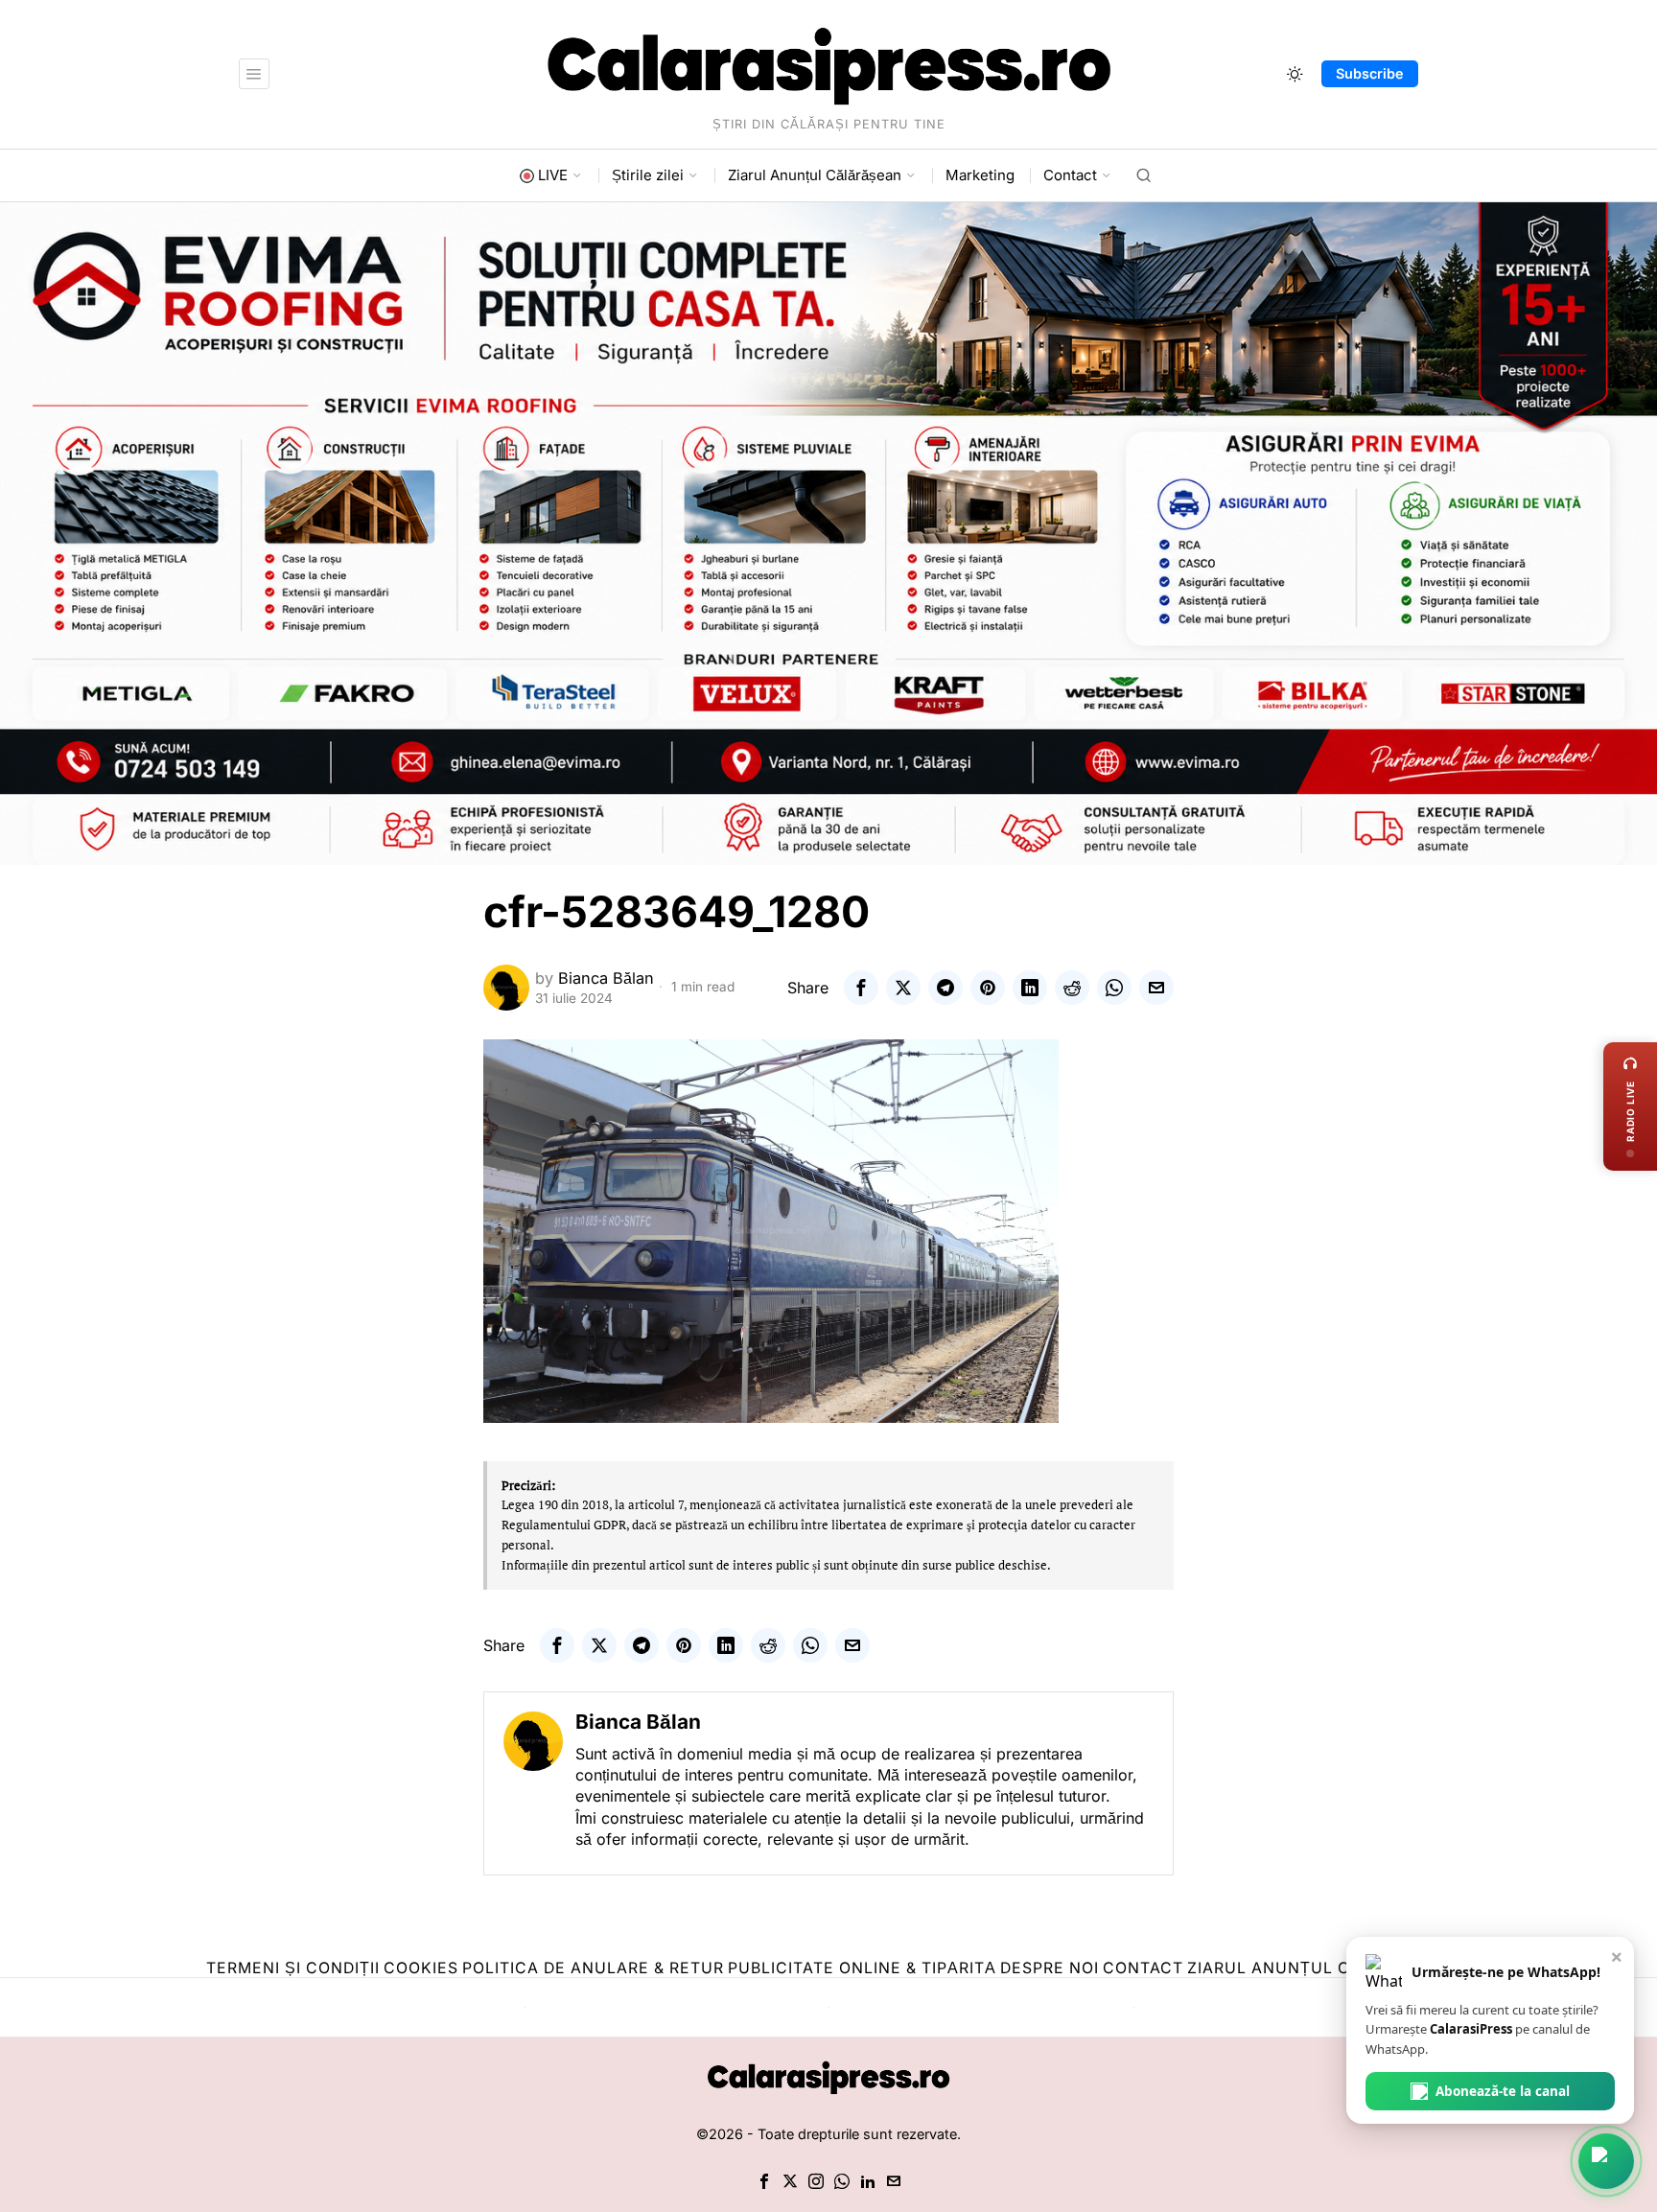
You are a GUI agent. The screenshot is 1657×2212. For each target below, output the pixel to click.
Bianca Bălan (606, 978)
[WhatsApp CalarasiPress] (1606, 2161)
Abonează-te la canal (1503, 2091)
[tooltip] (861, 988)
